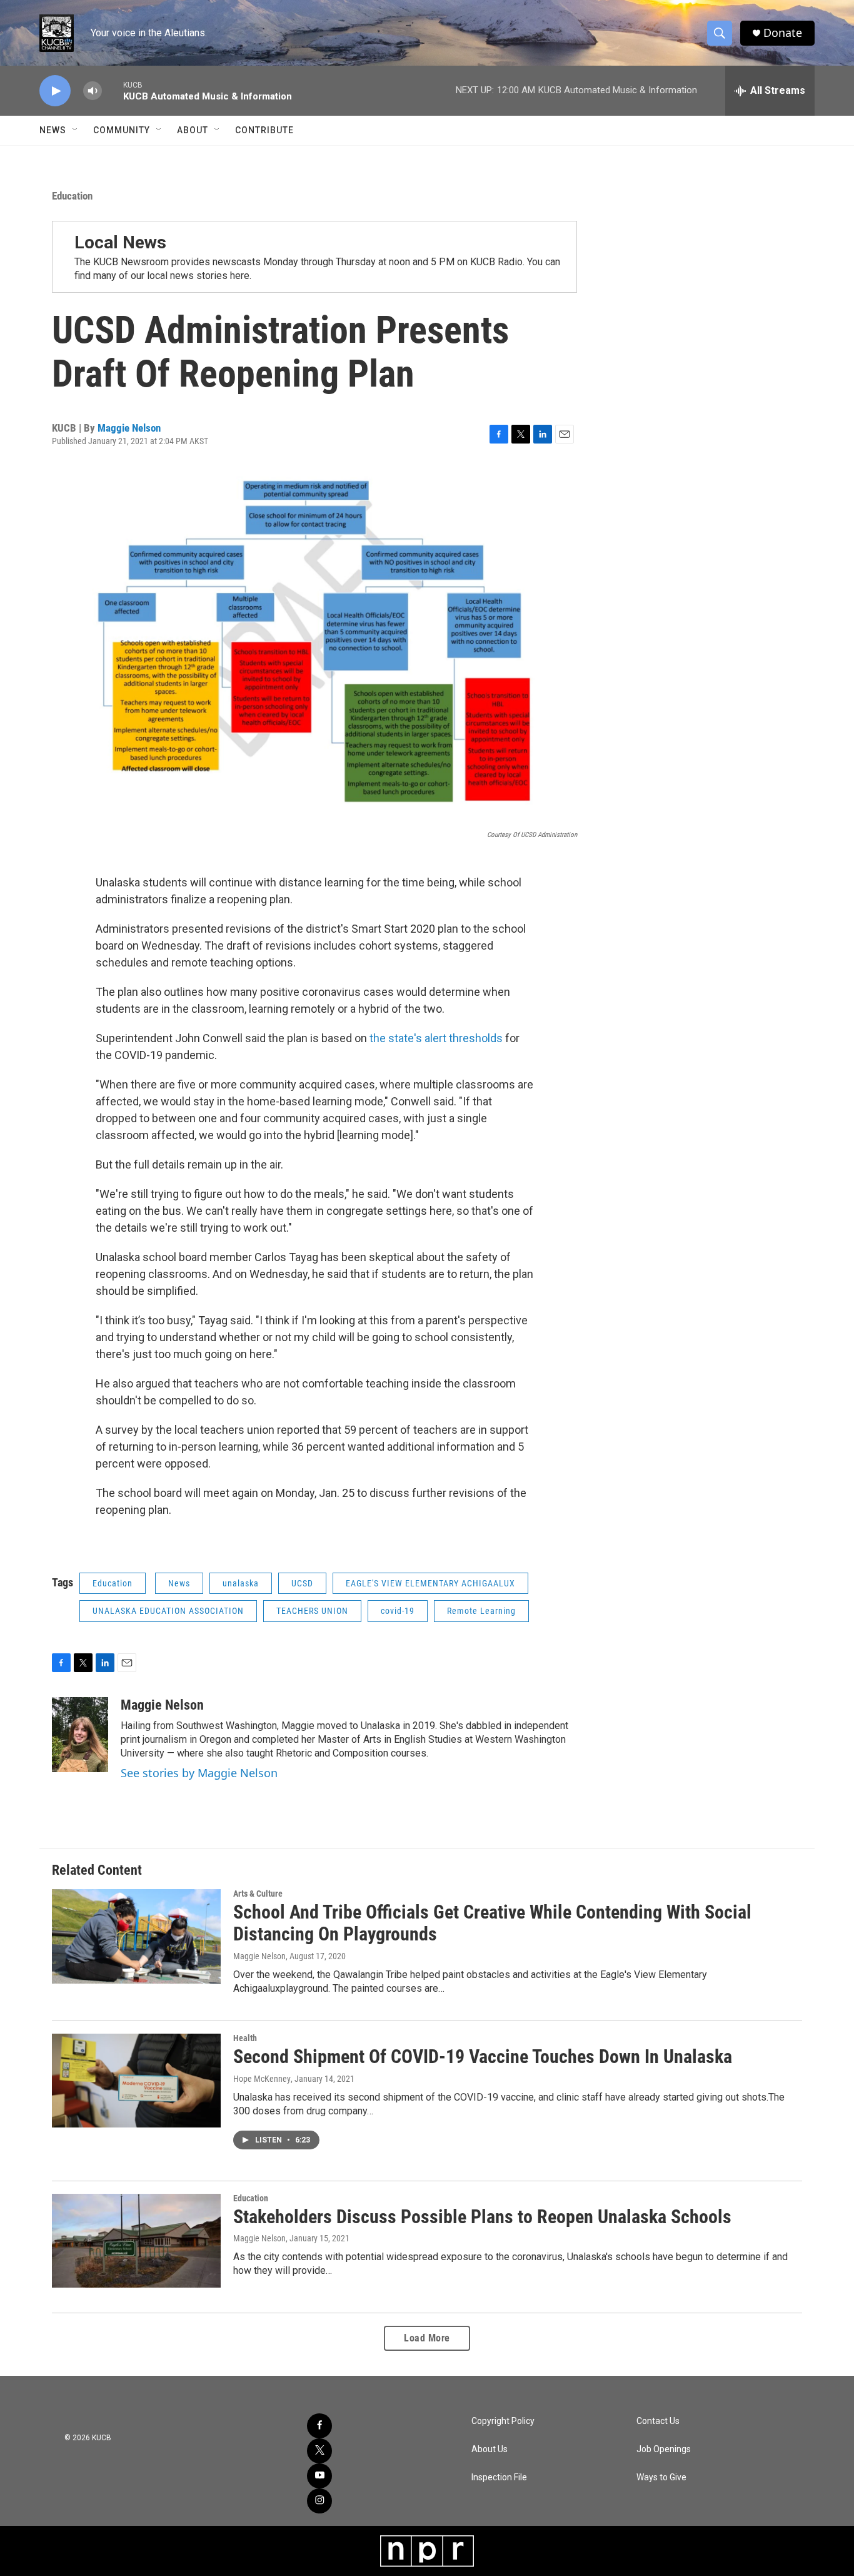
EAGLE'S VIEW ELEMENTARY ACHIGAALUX (430, 1583)
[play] (55, 91)
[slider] (113, 90)
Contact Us (658, 2421)
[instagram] (319, 2501)
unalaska (241, 1583)
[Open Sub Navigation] (76, 130)
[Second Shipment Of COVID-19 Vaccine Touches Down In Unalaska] (136, 2081)
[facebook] (319, 2426)
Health (245, 2038)
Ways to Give (661, 2477)
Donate (783, 33)
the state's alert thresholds (437, 1038)
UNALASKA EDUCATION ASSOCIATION (168, 1611)
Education (72, 196)
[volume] (93, 91)
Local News (120, 242)
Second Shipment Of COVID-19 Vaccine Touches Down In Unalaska (483, 2056)
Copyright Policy (503, 2421)
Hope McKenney (262, 2079)
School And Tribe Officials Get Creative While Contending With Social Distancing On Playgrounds (492, 1923)
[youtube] (319, 2476)
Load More (427, 2338)
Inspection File (499, 2477)
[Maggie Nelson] (80, 1735)
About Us (490, 2449)
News (53, 130)
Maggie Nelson (129, 428)
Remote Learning (481, 1611)
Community (122, 130)
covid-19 (398, 1611)
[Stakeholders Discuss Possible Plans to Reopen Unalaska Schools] (136, 2241)
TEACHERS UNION (312, 1611)
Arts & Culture (258, 1894)
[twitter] (319, 2451)
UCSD (302, 1583)
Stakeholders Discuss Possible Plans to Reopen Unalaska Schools (482, 2217)
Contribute (264, 130)
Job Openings (664, 2449)
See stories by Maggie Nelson (199, 1773)
